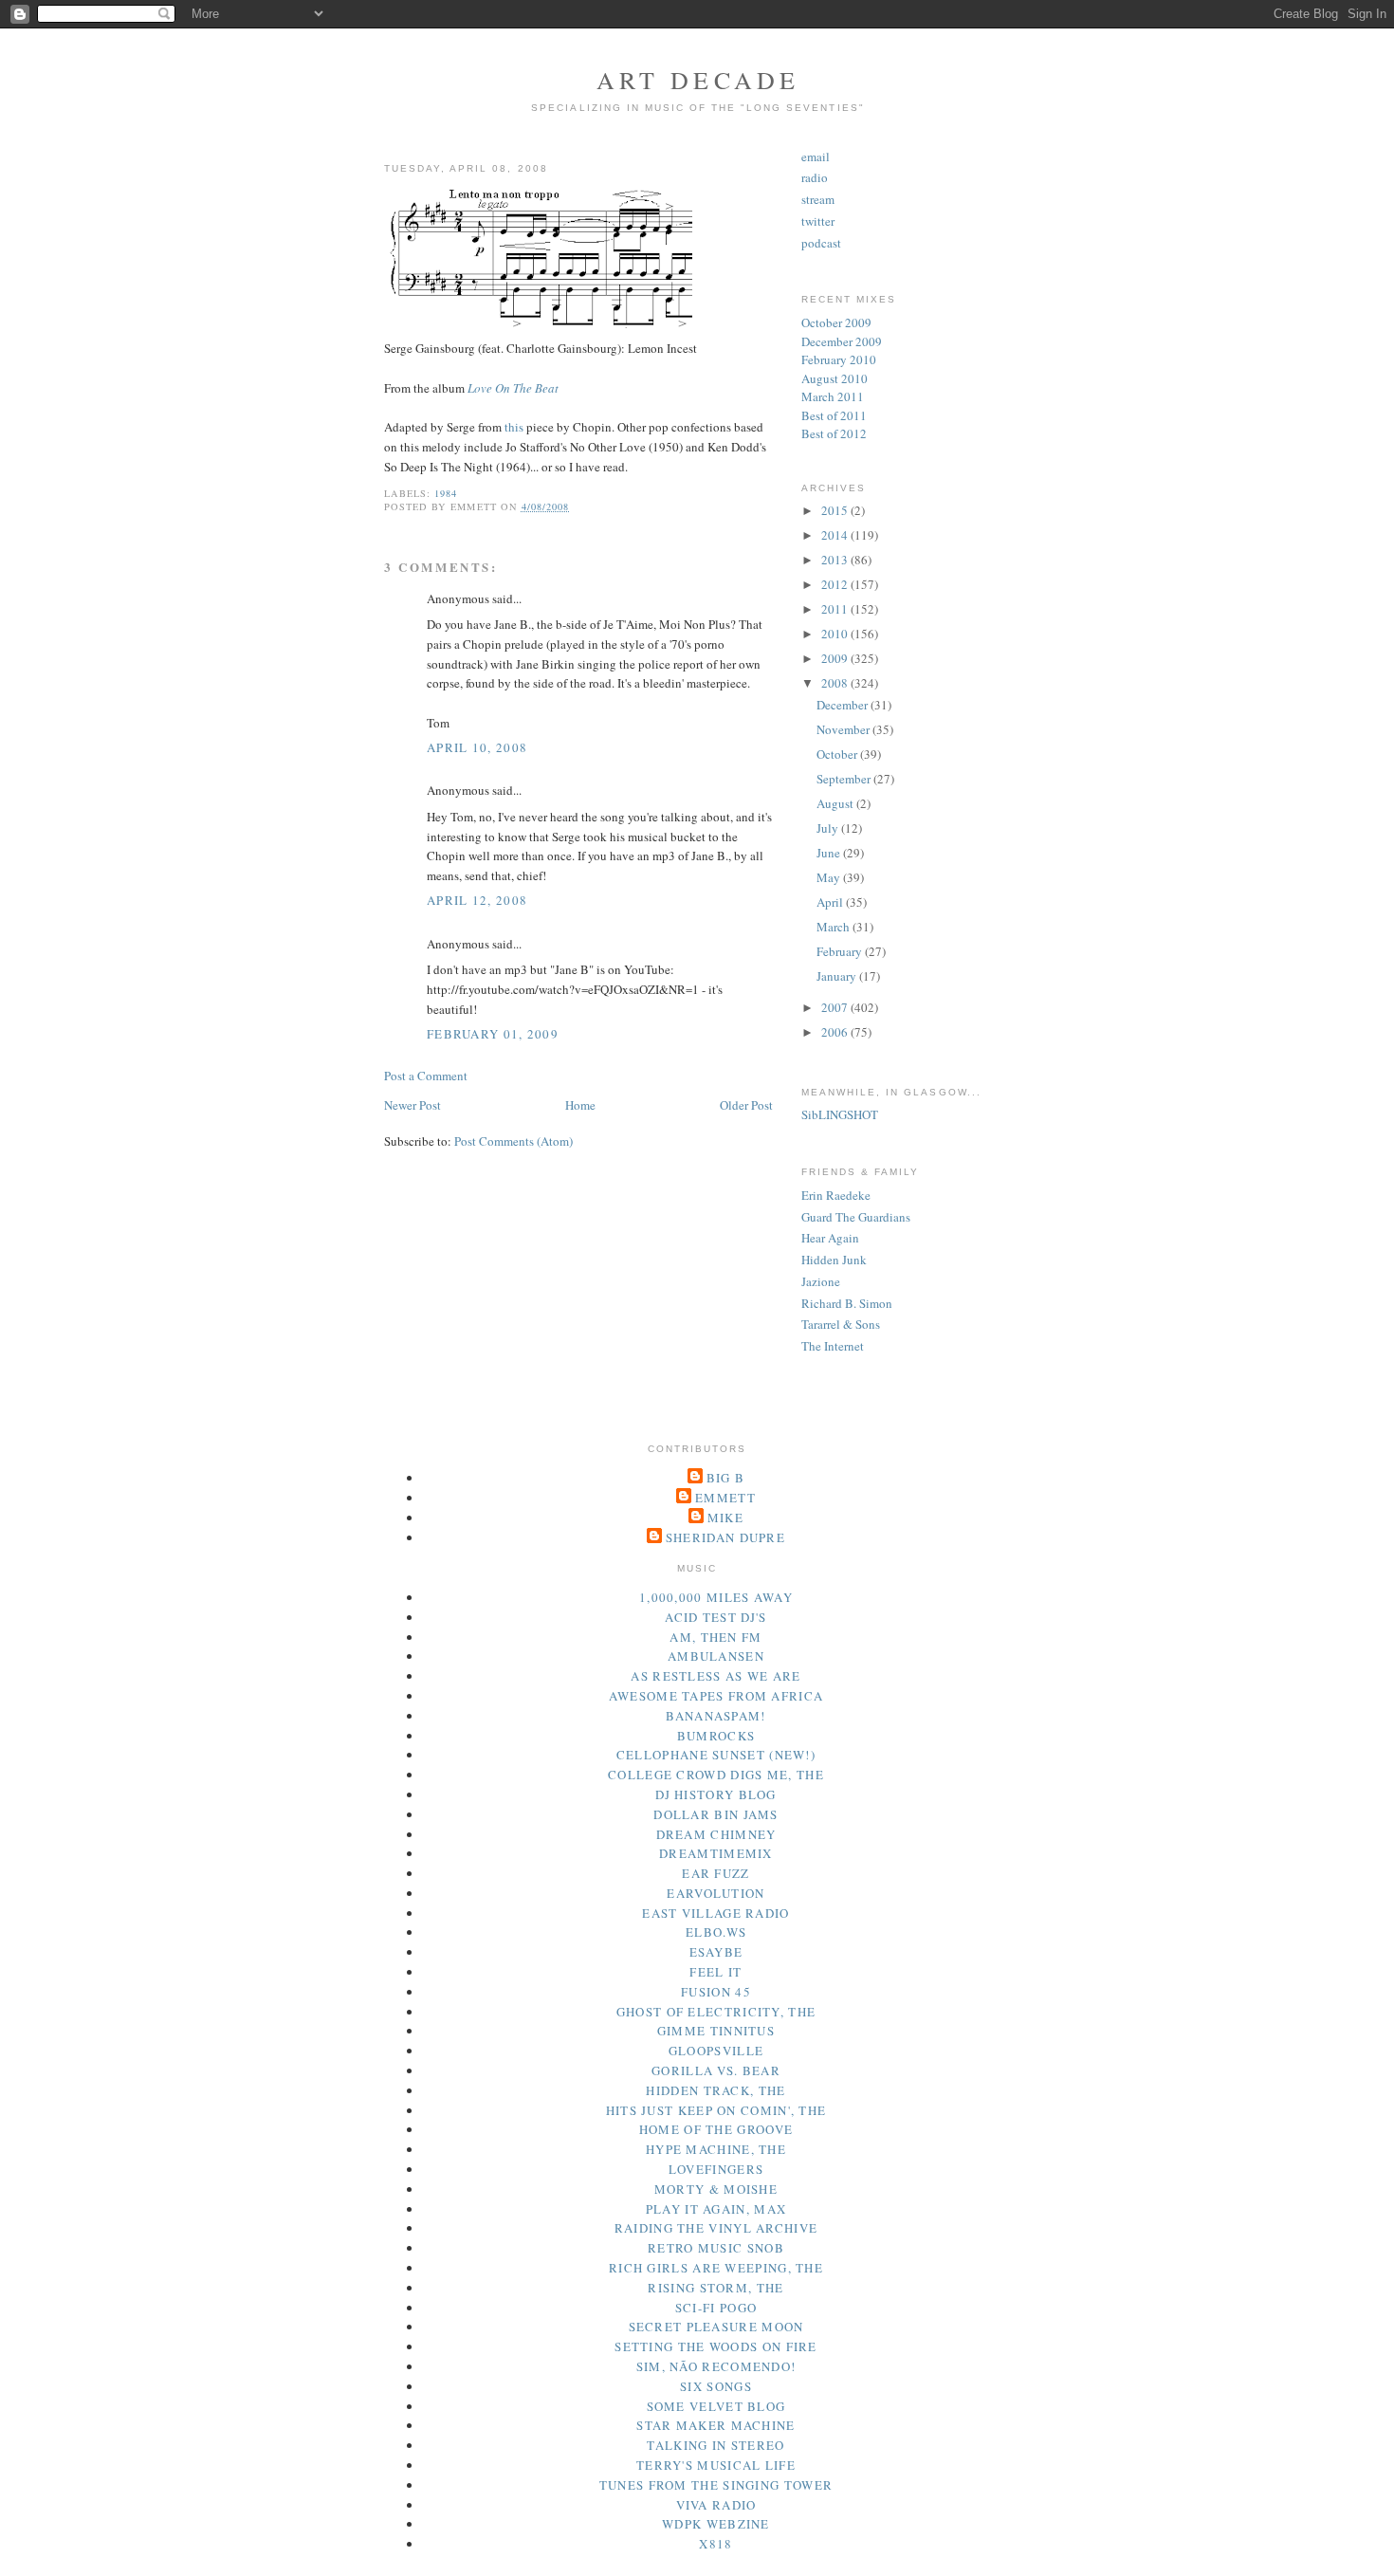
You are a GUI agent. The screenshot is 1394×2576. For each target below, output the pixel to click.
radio (815, 177)
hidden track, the (715, 2090)
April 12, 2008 (477, 900)
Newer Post (413, 1105)
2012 (836, 584)
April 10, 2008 (477, 747)
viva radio (716, 2505)
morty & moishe (716, 2189)
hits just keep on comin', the (716, 2110)
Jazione (821, 1281)
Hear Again (830, 1238)
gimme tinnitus (716, 2031)
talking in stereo (715, 2445)
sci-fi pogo (716, 2308)
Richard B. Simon (847, 1303)
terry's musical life (716, 2465)
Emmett (725, 1498)
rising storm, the (715, 2288)
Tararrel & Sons (841, 1324)
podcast (821, 243)
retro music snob (716, 2248)
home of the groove (716, 2129)
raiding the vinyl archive (716, 2228)
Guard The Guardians (856, 1217)
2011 (836, 609)
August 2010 (835, 378)
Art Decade (698, 80)
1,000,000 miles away (716, 1597)
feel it (715, 1972)
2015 (836, 510)
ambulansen (716, 1656)
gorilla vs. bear (716, 2070)
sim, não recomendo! (716, 2366)
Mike (725, 1518)
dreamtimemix (716, 1853)
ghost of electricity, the (716, 2012)
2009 (836, 658)
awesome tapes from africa (716, 1696)
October (838, 754)
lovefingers (716, 2169)
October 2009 (836, 322)
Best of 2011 (834, 415)
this (514, 427)
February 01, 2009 (493, 1034)
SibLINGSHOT (840, 1114)
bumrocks (716, 1736)
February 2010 (839, 359)
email (816, 156)
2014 (836, 535)
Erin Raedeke (836, 1195)
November (844, 729)
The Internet (833, 1346)
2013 (836, 560)
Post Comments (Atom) (514, 1141)
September (845, 779)
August (836, 803)
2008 (836, 683)
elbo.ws (716, 1932)
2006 (836, 1032)
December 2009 (842, 341)
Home (580, 1105)
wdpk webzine (716, 2524)
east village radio (715, 1913)
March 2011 (833, 396)
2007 (836, 1007)
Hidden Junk (834, 1260)
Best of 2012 (834, 433)
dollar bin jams (716, 1814)
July (829, 828)
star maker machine (715, 2425)
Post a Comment (426, 1076)
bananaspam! (715, 1716)
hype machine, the (716, 2149)
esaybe (716, 1952)
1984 (446, 493)
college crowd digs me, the (716, 1775)
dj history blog (716, 1794)
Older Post (746, 1105)
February (841, 951)
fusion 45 (716, 1992)
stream (818, 199)
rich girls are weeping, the (716, 2268)
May (830, 877)
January (838, 976)
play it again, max (716, 2209)
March (835, 927)
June (830, 853)
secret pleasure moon (716, 2327)
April (831, 902)
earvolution (715, 1893)
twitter (818, 221)
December (844, 705)
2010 (836, 634)
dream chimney (716, 1834)
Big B (726, 1478)
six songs (716, 2386)
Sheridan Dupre (725, 1537)
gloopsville (716, 2051)
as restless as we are (715, 1676)
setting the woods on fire (716, 2346)
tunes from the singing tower (716, 2485)
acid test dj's (715, 1617)
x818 (715, 2544)
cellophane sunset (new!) (716, 1755)
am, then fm (715, 1637)
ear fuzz (715, 1873)
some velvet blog (716, 2406)
